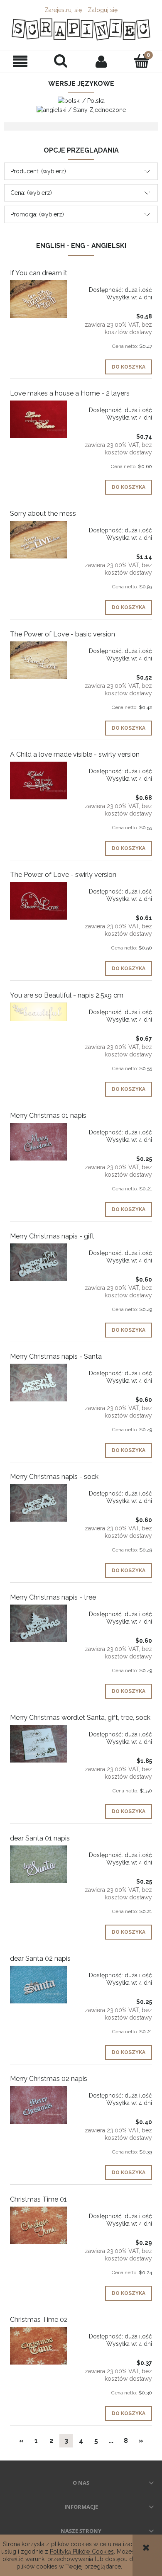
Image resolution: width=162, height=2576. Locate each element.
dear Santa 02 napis (40, 1958)
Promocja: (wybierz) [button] (37, 214)
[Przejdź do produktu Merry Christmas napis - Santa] (38, 1383)
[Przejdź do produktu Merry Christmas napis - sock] (38, 1503)
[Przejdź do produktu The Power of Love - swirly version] (38, 901)
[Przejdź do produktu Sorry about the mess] (38, 540)
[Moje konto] (101, 61)
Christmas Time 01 (38, 2199)
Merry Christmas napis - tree (53, 1597)
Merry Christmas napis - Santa (56, 1356)
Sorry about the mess (43, 514)
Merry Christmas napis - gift (52, 1236)
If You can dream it (39, 273)
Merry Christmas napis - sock (54, 1477)
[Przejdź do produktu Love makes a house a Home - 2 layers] (38, 419)
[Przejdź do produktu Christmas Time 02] (38, 2346)
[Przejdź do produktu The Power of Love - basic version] (38, 660)
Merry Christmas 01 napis (48, 1116)
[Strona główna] (81, 29)
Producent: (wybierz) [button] (38, 171)
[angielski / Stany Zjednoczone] (81, 109)
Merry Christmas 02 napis (49, 2079)
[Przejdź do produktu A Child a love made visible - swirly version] (38, 781)
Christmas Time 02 (39, 2320)
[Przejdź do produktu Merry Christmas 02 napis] (38, 2105)
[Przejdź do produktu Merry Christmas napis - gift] (38, 1262)
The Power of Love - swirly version (63, 875)
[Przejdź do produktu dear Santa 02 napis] (38, 1985)
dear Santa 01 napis (40, 1838)
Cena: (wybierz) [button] (31, 193)
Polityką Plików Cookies (82, 2552)
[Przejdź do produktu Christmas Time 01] (38, 2225)
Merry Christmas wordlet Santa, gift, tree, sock (80, 1718)
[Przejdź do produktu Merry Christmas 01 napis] (38, 1142)
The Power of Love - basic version (63, 634)
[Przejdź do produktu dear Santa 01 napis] (38, 1864)
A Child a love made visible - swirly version (75, 754)
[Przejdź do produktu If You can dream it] (38, 299)
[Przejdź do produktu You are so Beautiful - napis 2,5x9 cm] (38, 1012)
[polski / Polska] (81, 100)
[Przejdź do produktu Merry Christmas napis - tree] (38, 1623)
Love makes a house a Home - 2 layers (70, 393)
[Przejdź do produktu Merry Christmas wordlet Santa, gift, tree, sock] (38, 1744)
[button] (20, 62)
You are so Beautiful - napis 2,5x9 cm (67, 995)
